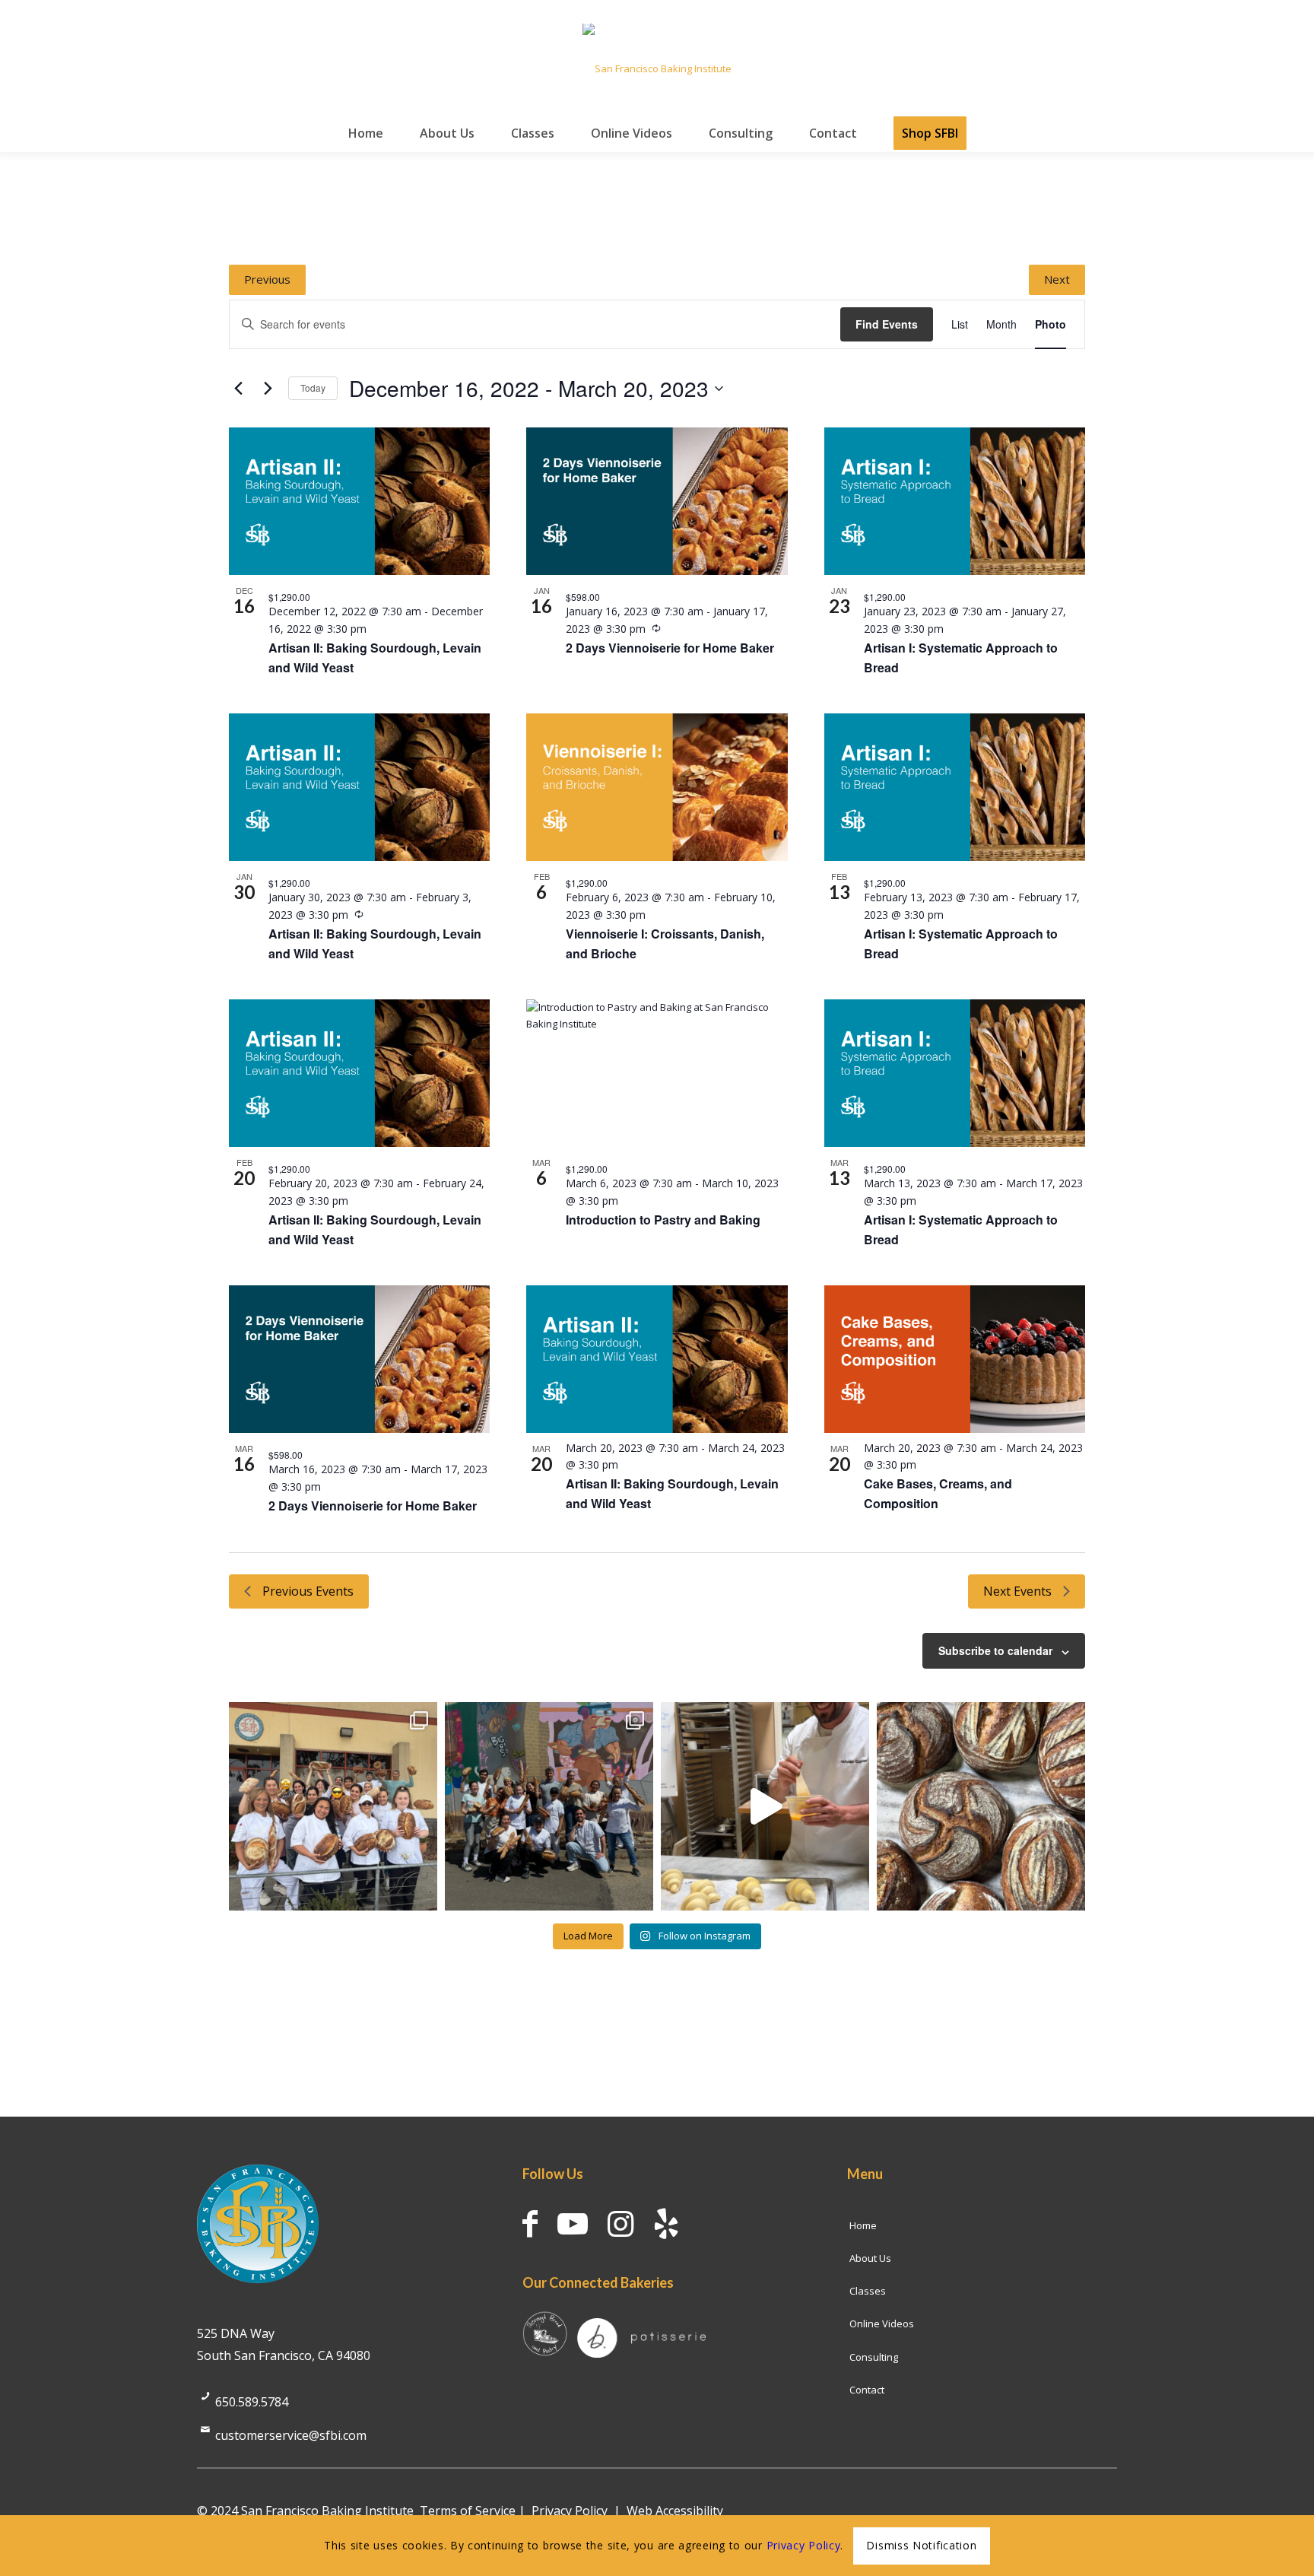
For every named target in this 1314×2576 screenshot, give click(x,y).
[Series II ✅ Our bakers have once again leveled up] (333, 1806)
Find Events (887, 324)
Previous (267, 279)
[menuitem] (366, 133)
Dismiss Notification (921, 2545)
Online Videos (882, 2323)
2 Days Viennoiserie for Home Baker (670, 648)
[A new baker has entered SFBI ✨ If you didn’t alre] (765, 1806)
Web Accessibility (675, 2511)
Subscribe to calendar (995, 1650)
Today (313, 388)
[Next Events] (268, 389)
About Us (870, 2258)
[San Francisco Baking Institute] (657, 68)
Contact (867, 2390)
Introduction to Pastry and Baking (663, 1220)
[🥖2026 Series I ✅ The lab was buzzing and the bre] (549, 1806)
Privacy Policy (570, 2511)
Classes (868, 2291)
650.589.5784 (252, 2402)
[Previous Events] (238, 389)
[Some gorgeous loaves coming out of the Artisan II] (981, 1806)
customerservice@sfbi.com (291, 2435)
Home (863, 2225)
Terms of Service (468, 2511)
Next (1057, 279)
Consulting (874, 2357)
